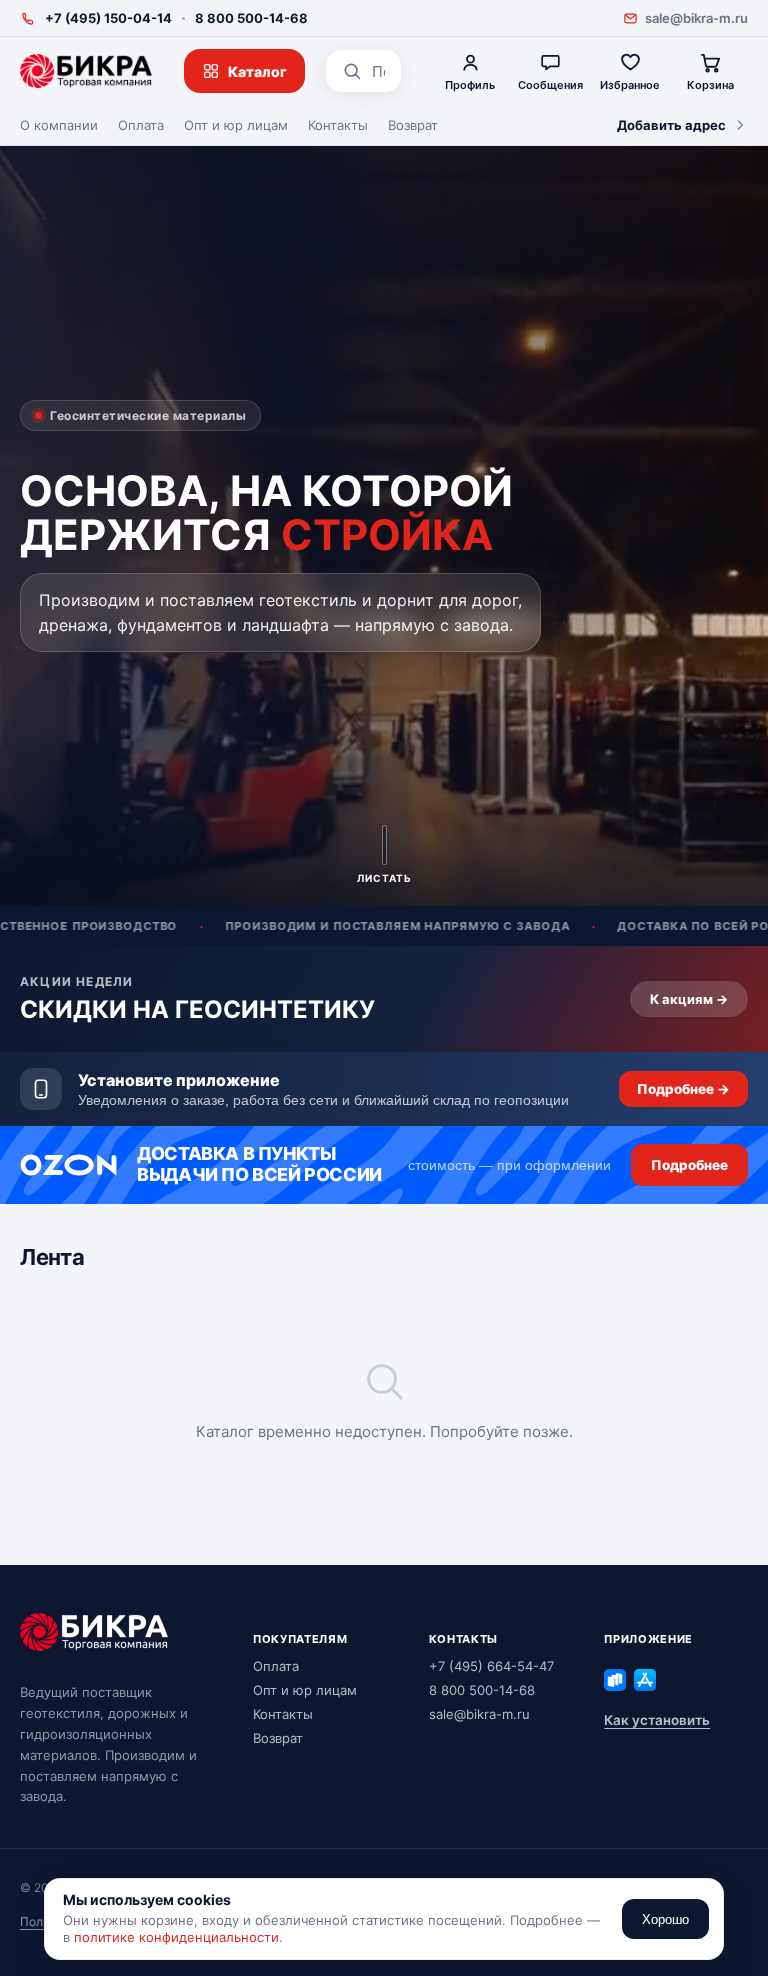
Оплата (141, 125)
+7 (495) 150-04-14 (108, 18)
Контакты (338, 125)
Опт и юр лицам (236, 125)
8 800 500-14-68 (251, 18)
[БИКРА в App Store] (645, 1680)
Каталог (257, 71)
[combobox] (378, 71)
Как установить (657, 1720)
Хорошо (665, 1919)
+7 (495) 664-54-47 (491, 1666)
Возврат (413, 125)
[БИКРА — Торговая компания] (86, 71)
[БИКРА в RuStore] (615, 1680)
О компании (59, 125)
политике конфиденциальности (176, 1937)
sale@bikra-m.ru (696, 18)
